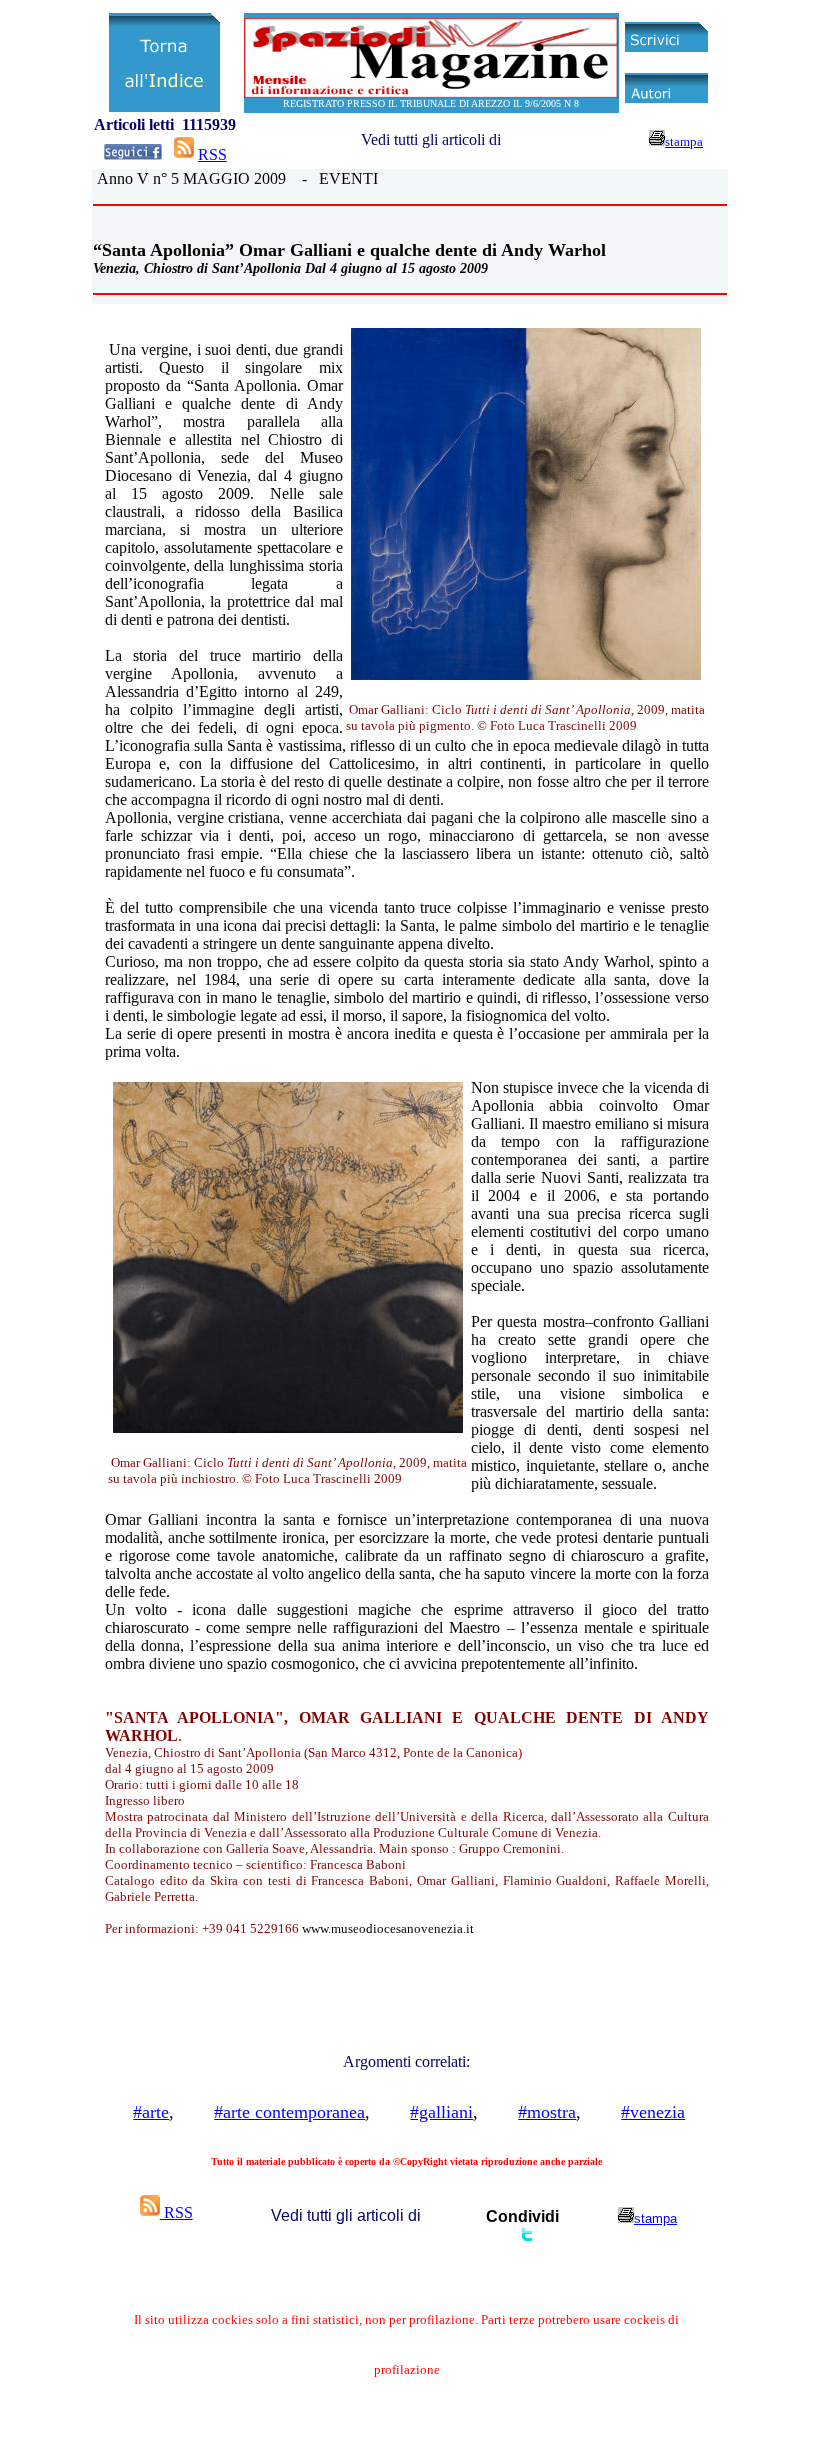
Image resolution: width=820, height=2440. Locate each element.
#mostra (547, 2112)
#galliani (441, 2112)
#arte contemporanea (289, 2112)
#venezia (653, 2112)
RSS (212, 154)
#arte (151, 2112)
